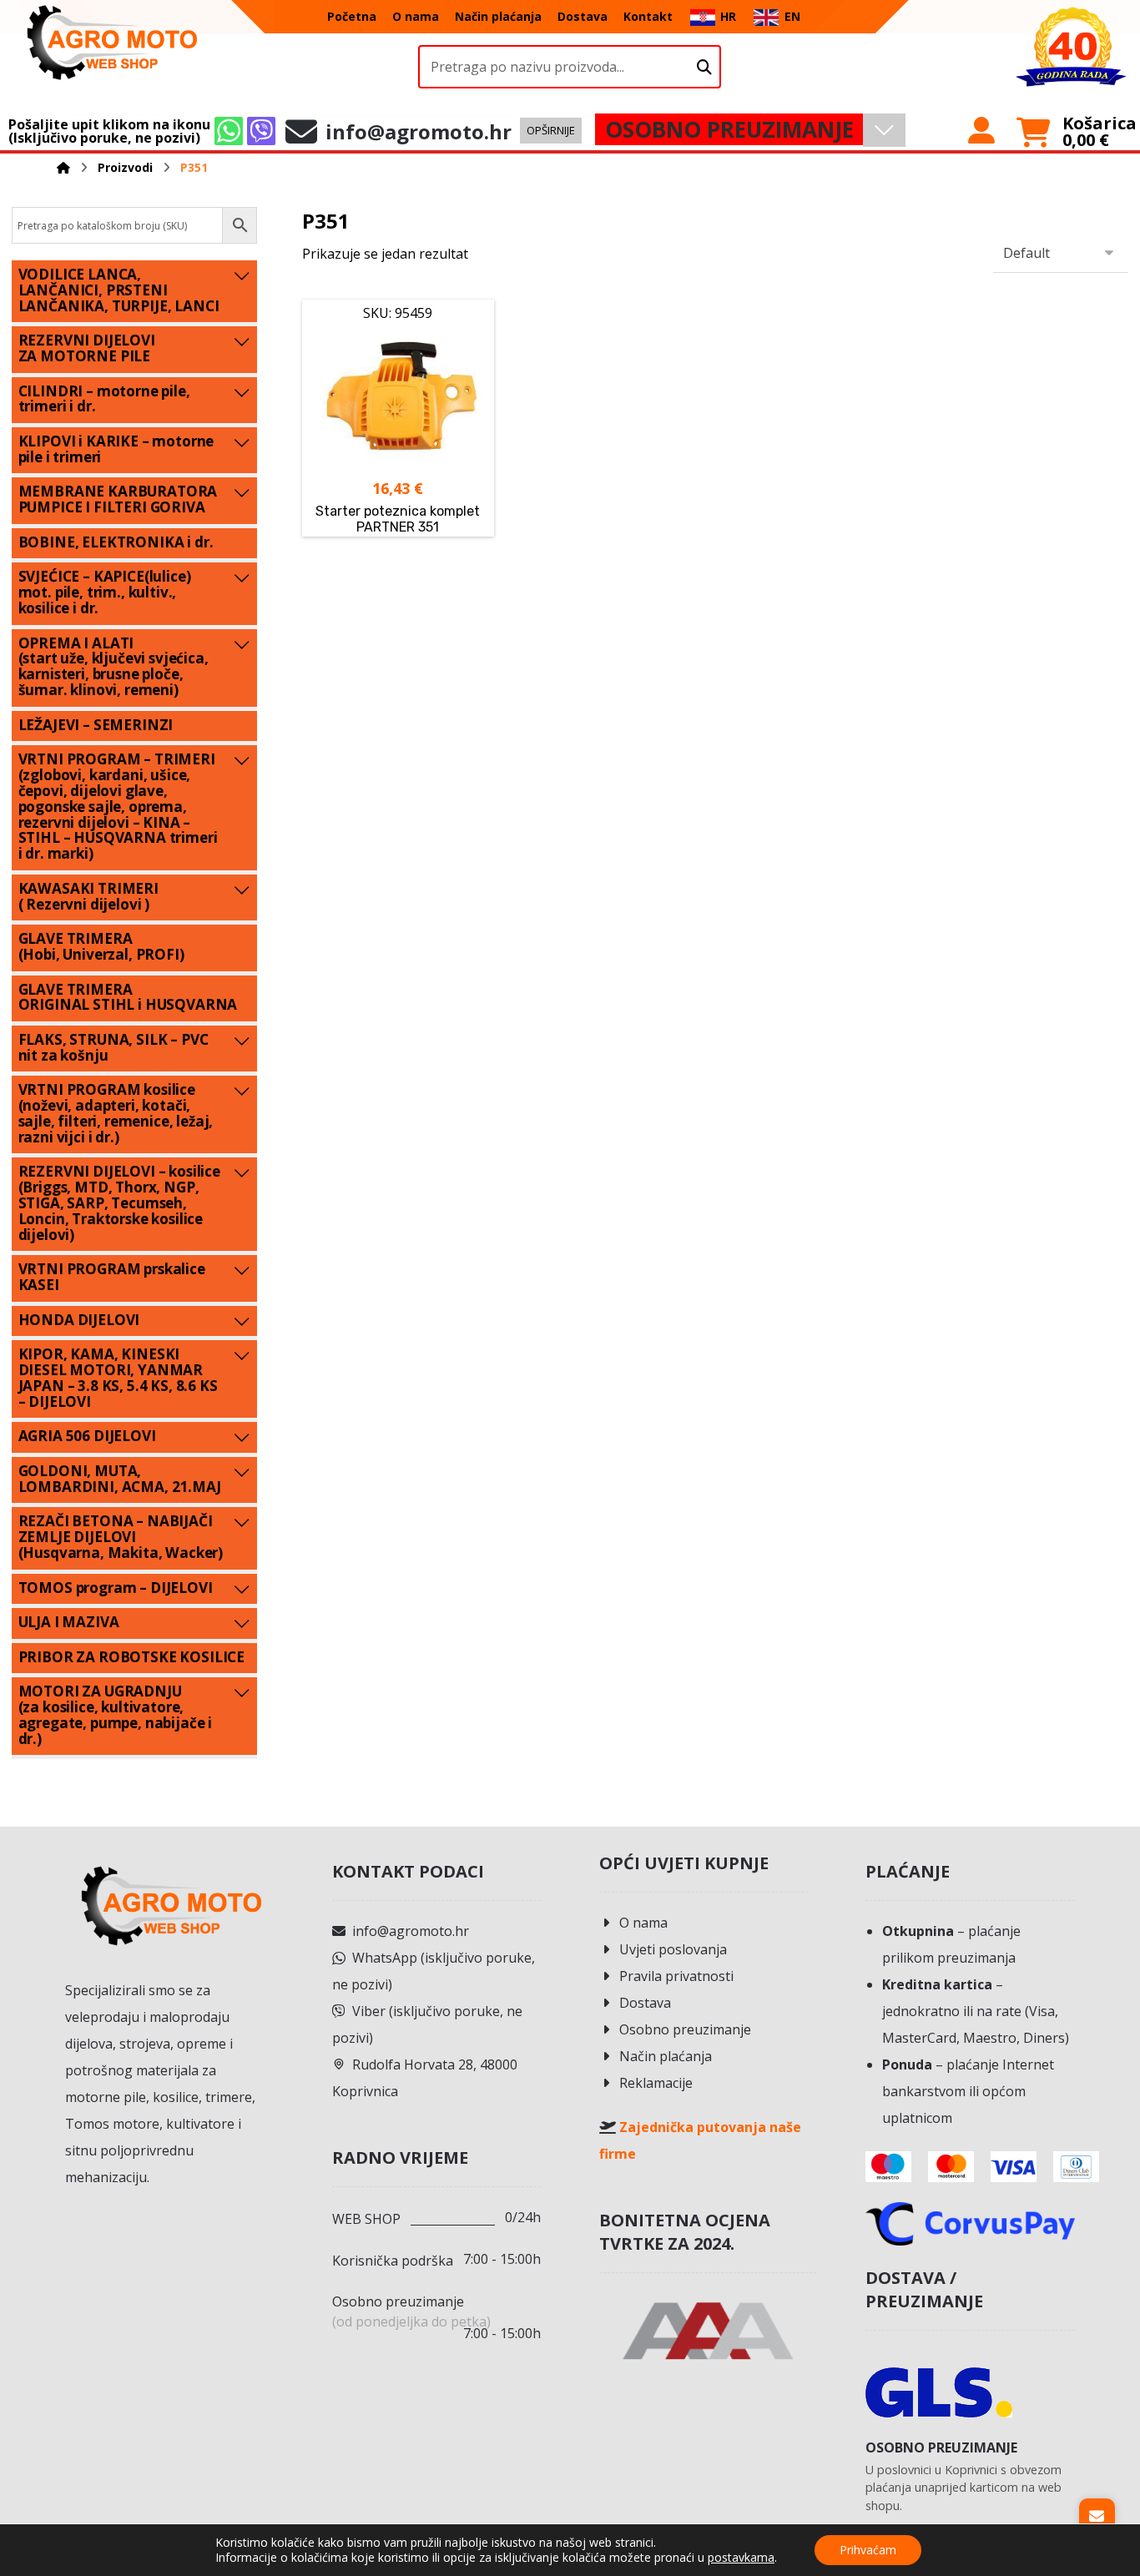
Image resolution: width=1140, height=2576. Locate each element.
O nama (643, 1923)
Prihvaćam (868, 2550)
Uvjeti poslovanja (673, 1949)
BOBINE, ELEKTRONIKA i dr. (116, 542)
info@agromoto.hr (411, 1931)
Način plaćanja (666, 2056)
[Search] (704, 67)
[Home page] (63, 167)
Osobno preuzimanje (685, 2029)
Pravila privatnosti (676, 1976)
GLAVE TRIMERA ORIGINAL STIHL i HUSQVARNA (128, 997)
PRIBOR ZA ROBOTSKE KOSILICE (131, 1657)
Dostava (645, 2003)
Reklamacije (656, 2083)
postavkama (741, 2558)
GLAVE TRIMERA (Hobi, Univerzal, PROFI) (101, 946)
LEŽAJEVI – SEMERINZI (96, 725)
